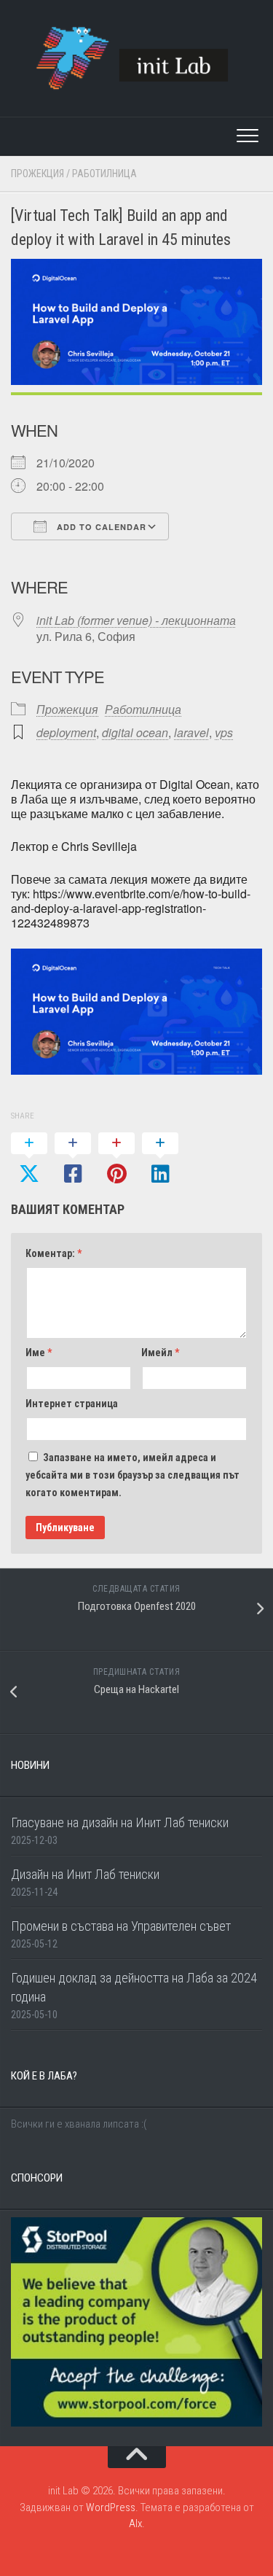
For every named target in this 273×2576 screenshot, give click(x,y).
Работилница (104, 174)
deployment (66, 732)
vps (224, 732)
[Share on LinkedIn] (160, 1159)
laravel (191, 732)
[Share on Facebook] (73, 1159)
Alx (135, 2524)
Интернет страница (72, 1404)
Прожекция (37, 174)
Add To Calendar (100, 527)
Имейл (160, 1353)
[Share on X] (29, 1159)
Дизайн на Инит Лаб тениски (85, 1874)
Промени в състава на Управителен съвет (121, 1926)
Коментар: (54, 1253)
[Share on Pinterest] (116, 1159)
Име (39, 1353)
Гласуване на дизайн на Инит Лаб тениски (120, 1822)
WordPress (111, 2507)
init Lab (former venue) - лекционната (136, 620)
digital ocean (135, 732)
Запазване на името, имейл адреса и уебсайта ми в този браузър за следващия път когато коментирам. (132, 1475)
